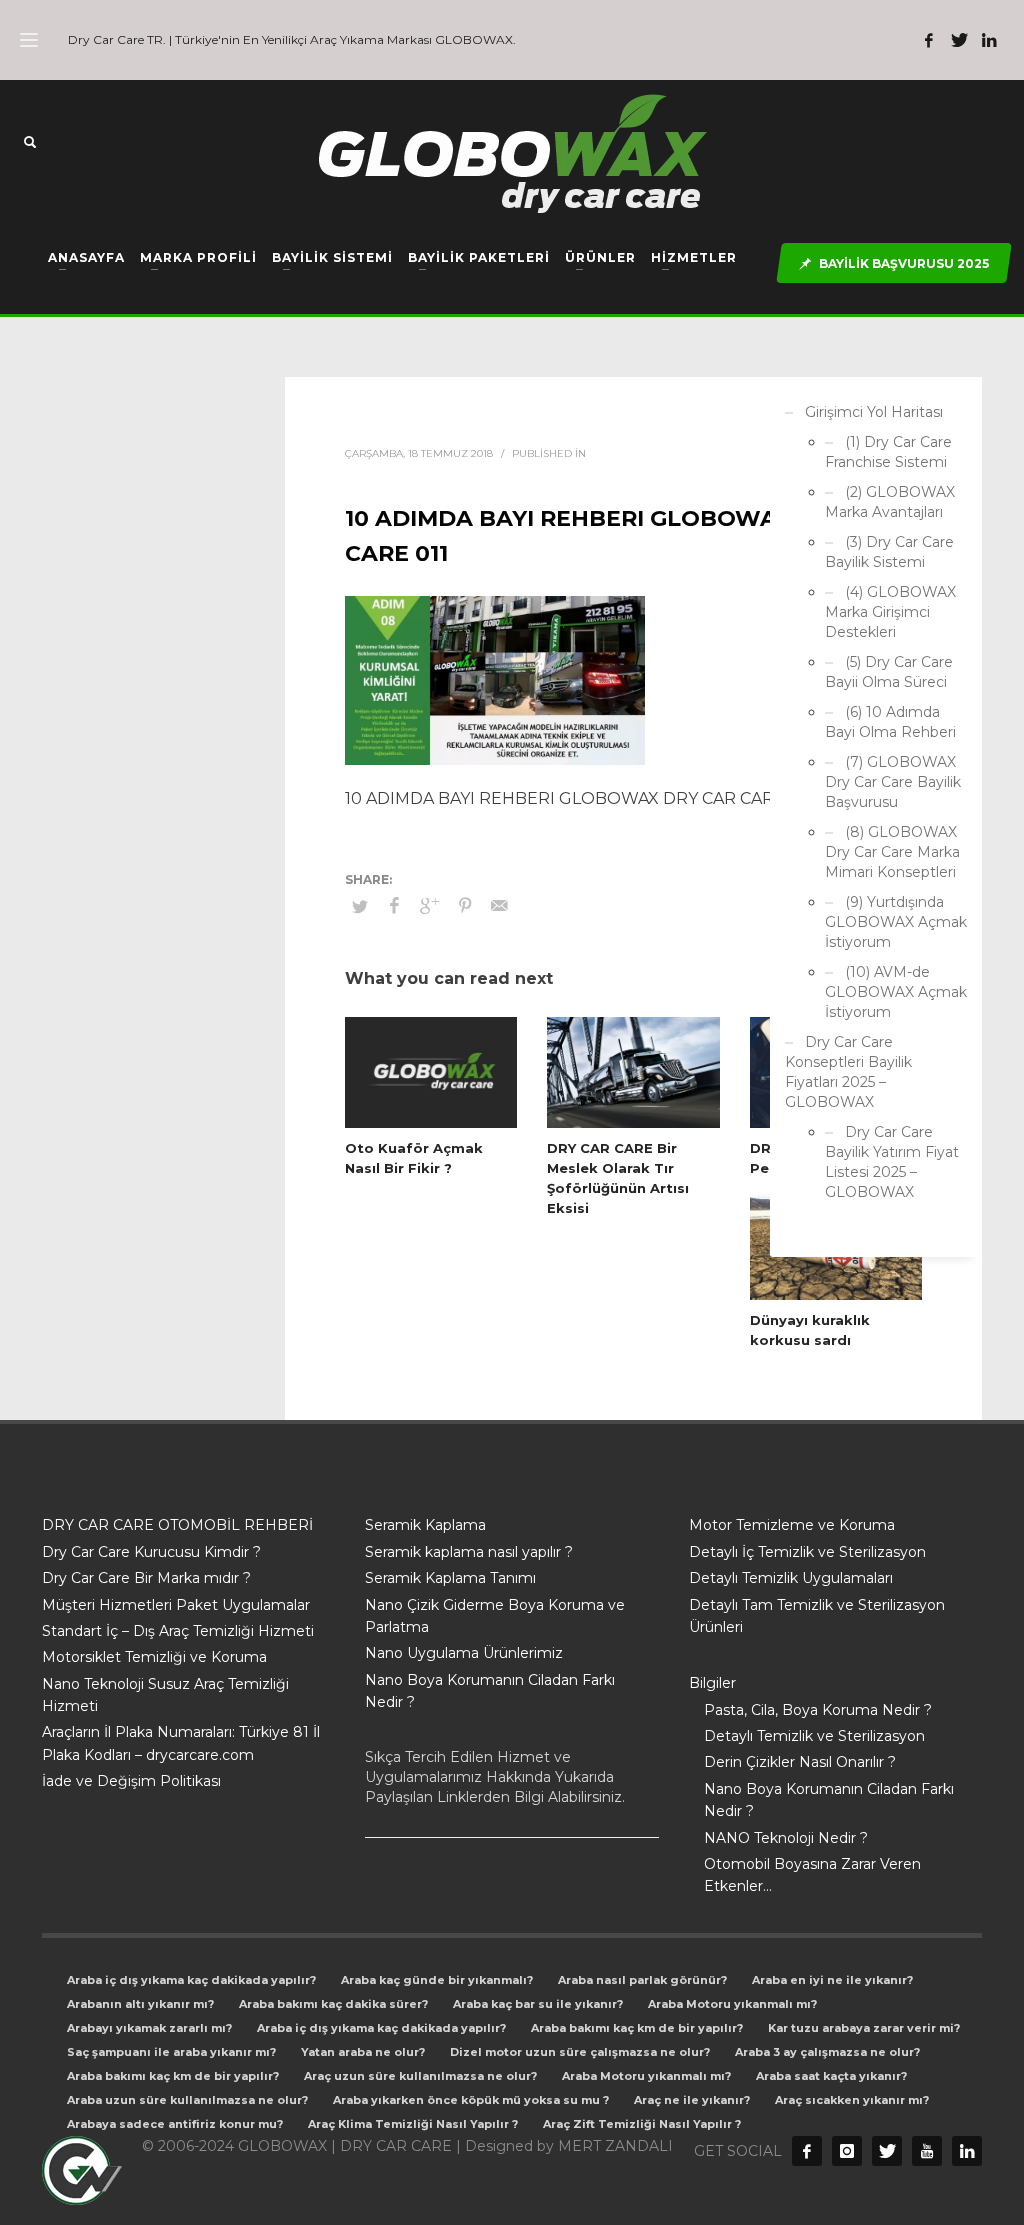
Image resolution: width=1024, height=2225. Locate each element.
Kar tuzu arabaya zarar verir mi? (864, 2028)
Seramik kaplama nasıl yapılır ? (469, 1552)
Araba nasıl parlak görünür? (642, 1980)
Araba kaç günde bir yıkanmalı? (437, 1980)
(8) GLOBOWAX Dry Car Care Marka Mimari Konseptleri (892, 852)
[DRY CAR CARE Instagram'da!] (847, 2151)
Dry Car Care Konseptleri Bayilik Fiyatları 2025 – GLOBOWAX (848, 1072)
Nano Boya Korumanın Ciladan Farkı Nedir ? (490, 1691)
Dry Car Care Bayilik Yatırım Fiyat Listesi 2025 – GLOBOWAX (892, 1162)
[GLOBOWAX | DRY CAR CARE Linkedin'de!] (989, 40)
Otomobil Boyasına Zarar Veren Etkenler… (812, 1875)
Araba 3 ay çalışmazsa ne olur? (827, 2052)
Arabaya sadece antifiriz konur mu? (175, 2124)
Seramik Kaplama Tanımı (450, 1578)
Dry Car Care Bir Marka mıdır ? (146, 1578)
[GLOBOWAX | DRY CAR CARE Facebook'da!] (929, 40)
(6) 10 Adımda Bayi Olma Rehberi (890, 722)
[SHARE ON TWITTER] (360, 906)
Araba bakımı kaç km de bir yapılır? (637, 2028)
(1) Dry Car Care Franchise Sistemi (888, 452)
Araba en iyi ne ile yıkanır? (832, 1980)
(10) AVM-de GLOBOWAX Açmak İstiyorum (896, 992)
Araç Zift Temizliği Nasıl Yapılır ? (642, 2124)
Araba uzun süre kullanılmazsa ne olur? (187, 2100)
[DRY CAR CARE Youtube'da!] (927, 2151)
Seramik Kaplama (425, 1525)
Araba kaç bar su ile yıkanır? (538, 2004)
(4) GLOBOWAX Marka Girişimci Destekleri (890, 612)
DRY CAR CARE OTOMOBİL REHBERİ (177, 1525)
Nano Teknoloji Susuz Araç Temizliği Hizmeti (165, 1695)
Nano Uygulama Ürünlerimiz (464, 1653)
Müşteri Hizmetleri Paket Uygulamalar (176, 1605)
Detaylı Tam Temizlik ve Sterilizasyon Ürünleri (817, 1616)
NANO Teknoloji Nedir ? (786, 1838)
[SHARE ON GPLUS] (430, 906)
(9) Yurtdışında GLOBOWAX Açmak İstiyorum (896, 922)
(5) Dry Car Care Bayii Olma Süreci (889, 672)
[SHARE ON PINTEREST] (465, 906)
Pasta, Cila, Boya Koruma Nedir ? (818, 1710)
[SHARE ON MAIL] (500, 906)
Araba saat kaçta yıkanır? (831, 2076)
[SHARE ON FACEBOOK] (395, 906)
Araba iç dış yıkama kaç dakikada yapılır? (191, 1980)
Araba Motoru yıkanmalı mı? (732, 2004)
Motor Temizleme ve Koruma (792, 1525)
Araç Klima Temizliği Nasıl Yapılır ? (413, 2124)
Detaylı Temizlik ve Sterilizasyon (814, 1736)
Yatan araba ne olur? (363, 2052)
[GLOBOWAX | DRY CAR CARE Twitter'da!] (959, 40)
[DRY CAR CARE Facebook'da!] (807, 2151)
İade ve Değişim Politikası (131, 1781)
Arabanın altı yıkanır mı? (140, 2004)
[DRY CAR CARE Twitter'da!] (887, 2151)
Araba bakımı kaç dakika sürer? (333, 2004)
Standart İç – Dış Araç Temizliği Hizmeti (178, 1631)
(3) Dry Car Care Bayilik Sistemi (889, 552)
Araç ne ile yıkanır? (692, 2100)
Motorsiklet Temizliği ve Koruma (154, 1657)
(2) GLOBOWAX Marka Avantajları (890, 502)
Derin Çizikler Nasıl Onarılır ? (800, 1762)
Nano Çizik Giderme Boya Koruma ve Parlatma (495, 1616)
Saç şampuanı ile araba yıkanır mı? (171, 2052)
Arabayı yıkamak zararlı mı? (149, 2028)
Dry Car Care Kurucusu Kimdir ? (151, 1552)
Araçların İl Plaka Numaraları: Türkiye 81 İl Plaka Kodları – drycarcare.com (181, 1743)
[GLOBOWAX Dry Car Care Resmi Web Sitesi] (967, 2151)
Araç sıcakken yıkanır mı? (852, 2100)
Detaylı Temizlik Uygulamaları (791, 1578)
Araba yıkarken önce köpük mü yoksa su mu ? (471, 2100)
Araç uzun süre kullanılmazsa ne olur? (420, 2076)
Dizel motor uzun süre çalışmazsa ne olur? (580, 2052)
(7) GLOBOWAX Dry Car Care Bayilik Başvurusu (893, 782)
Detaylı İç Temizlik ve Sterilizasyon (807, 1552)
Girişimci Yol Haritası (874, 412)
